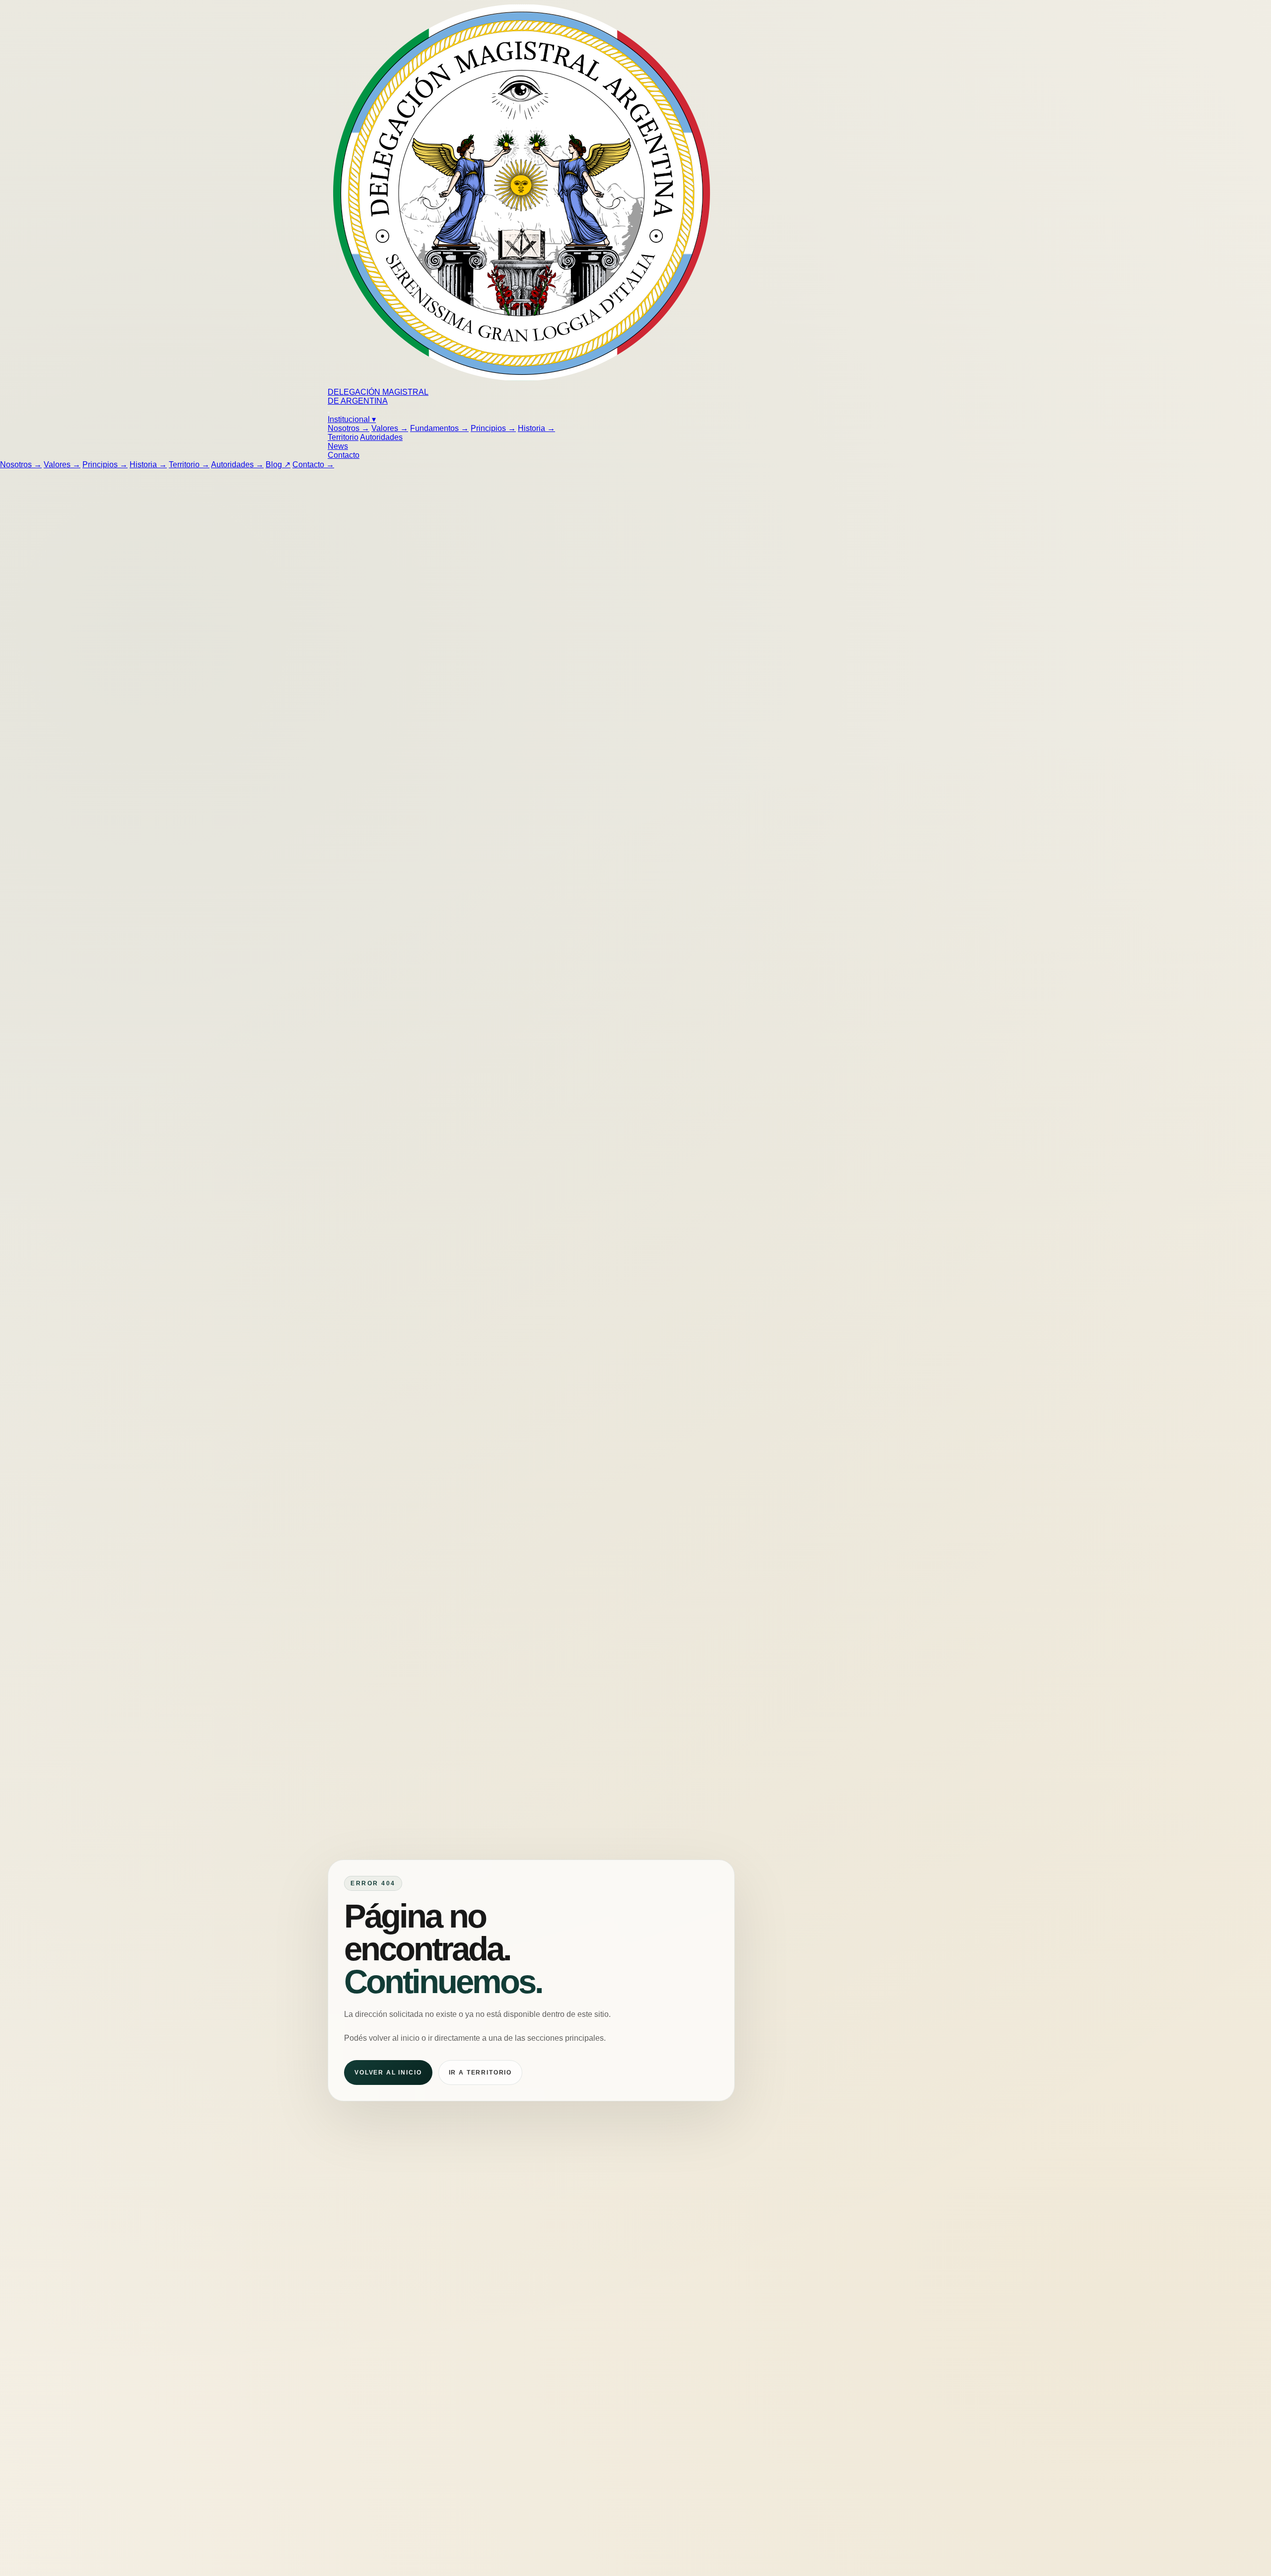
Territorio (343, 437)
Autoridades (381, 437)
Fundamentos (439, 428)
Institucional (352, 419)
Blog (278, 465)
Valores (390, 428)
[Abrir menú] (329, 413)
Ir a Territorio (481, 2072)
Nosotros (349, 428)
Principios (493, 428)
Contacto (344, 455)
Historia (536, 428)
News (338, 446)
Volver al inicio (388, 2072)
